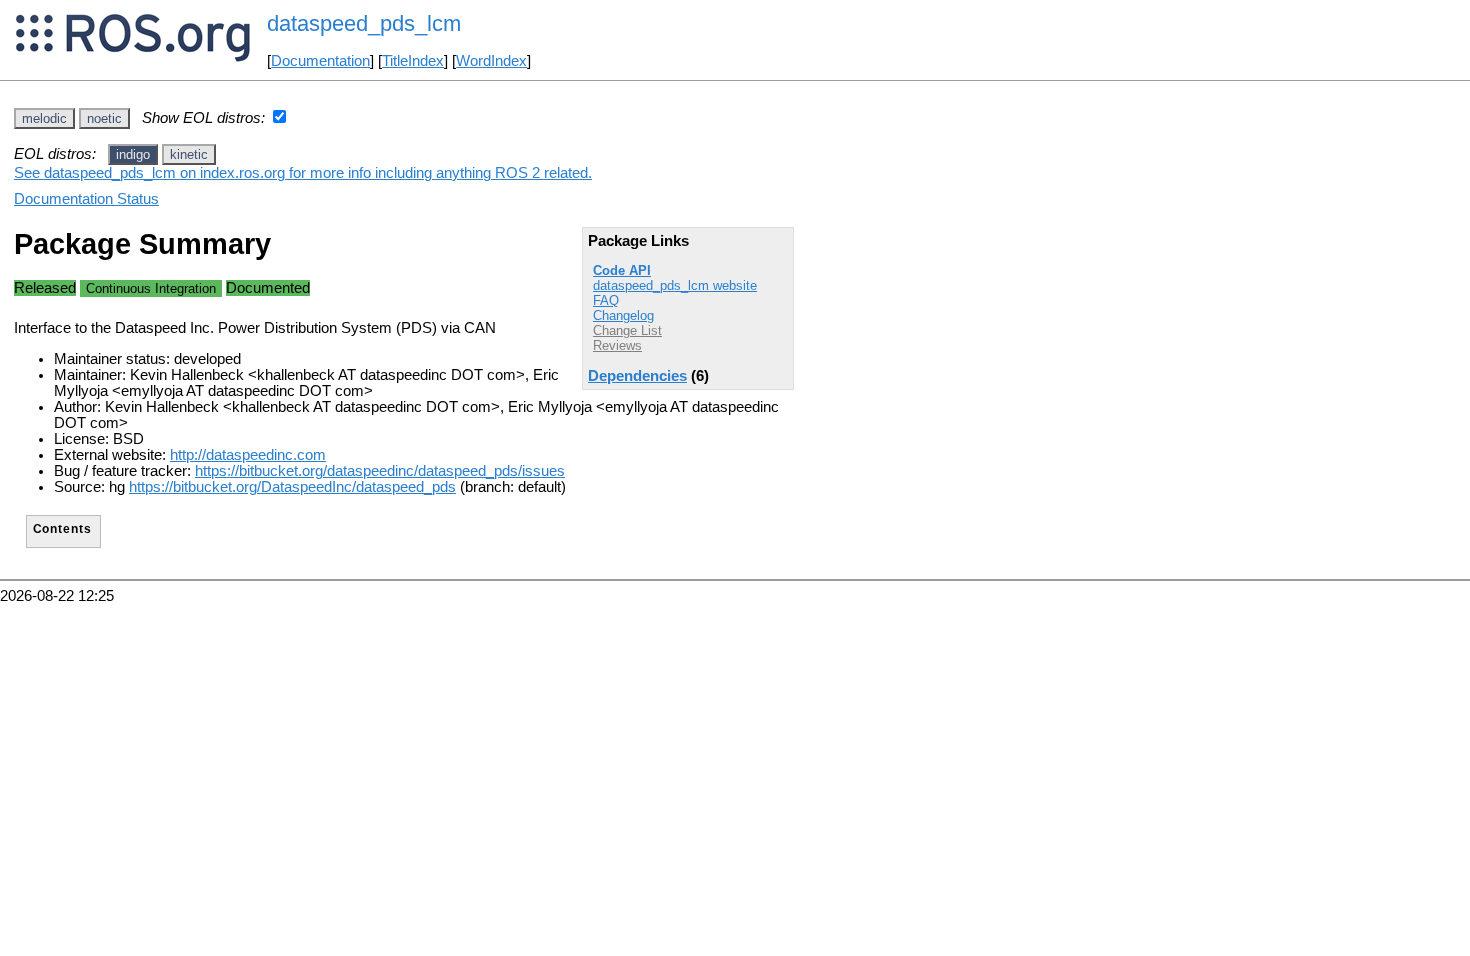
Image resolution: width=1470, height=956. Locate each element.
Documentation (320, 61)
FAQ (606, 300)
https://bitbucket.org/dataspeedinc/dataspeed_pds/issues (380, 471)
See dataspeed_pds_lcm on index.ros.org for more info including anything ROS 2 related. (303, 173)
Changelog (623, 315)
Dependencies (637, 376)
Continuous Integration (151, 288)
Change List (627, 330)
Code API (622, 270)
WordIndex (491, 61)
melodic (44, 118)
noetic (104, 118)
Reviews (617, 345)
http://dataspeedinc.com (248, 455)
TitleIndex (413, 61)
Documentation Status (86, 199)
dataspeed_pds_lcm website (675, 285)
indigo (133, 154)
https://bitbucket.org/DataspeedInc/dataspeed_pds (292, 487)
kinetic (189, 154)
